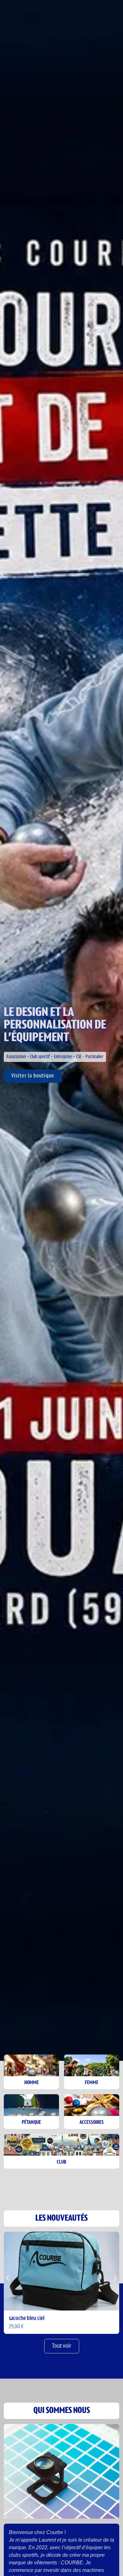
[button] (8, 2278)
